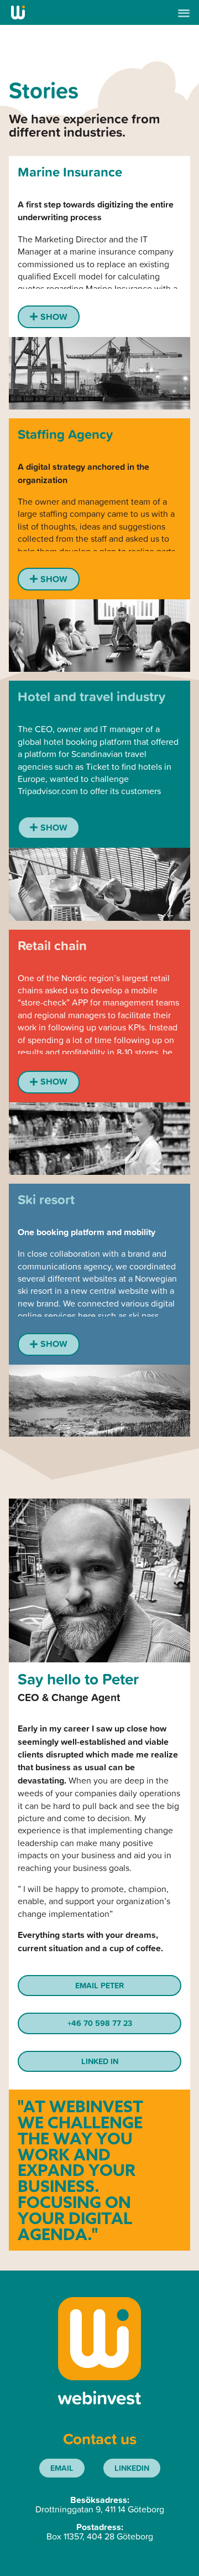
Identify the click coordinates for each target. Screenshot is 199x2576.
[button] (184, 12)
